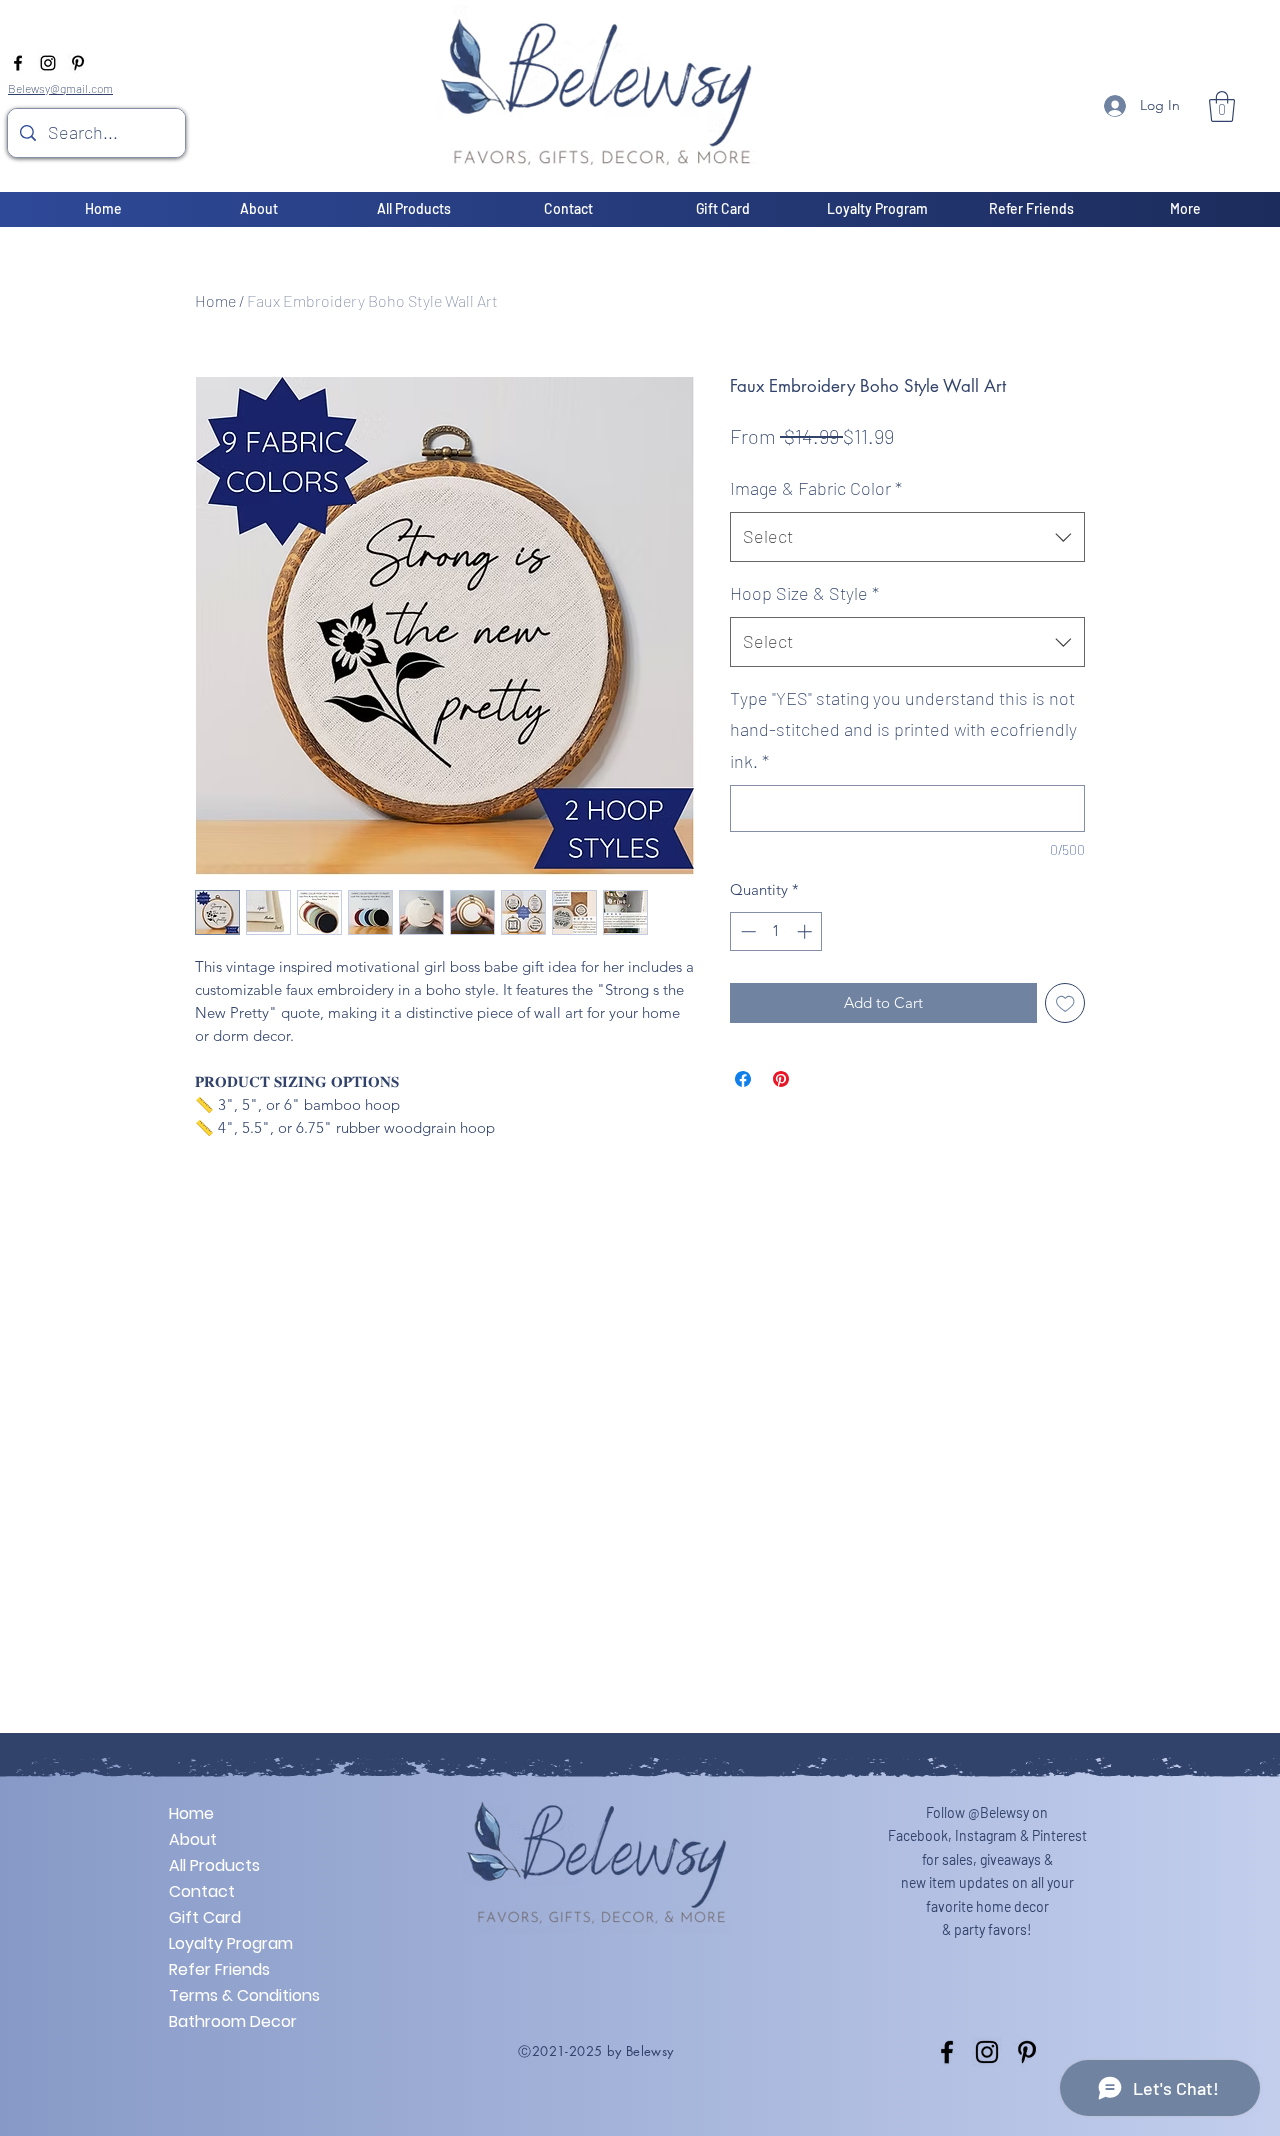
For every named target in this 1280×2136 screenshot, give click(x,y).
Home (215, 300)
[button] (1222, 106)
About (193, 1839)
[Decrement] (746, 931)
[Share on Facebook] (743, 1079)
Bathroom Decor (233, 2021)
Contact (202, 1891)
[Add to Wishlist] (1065, 1003)
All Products (214, 1865)
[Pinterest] (78, 63)
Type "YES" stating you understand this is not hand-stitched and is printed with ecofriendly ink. (903, 729)
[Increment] (806, 931)
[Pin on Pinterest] (781, 1079)
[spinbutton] (776, 931)
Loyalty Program (231, 1943)
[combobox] (907, 537)
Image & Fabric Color (816, 488)
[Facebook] (18, 63)
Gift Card (205, 1917)
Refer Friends (219, 1969)
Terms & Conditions (239, 1995)
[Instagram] (48, 63)
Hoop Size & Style (804, 593)
